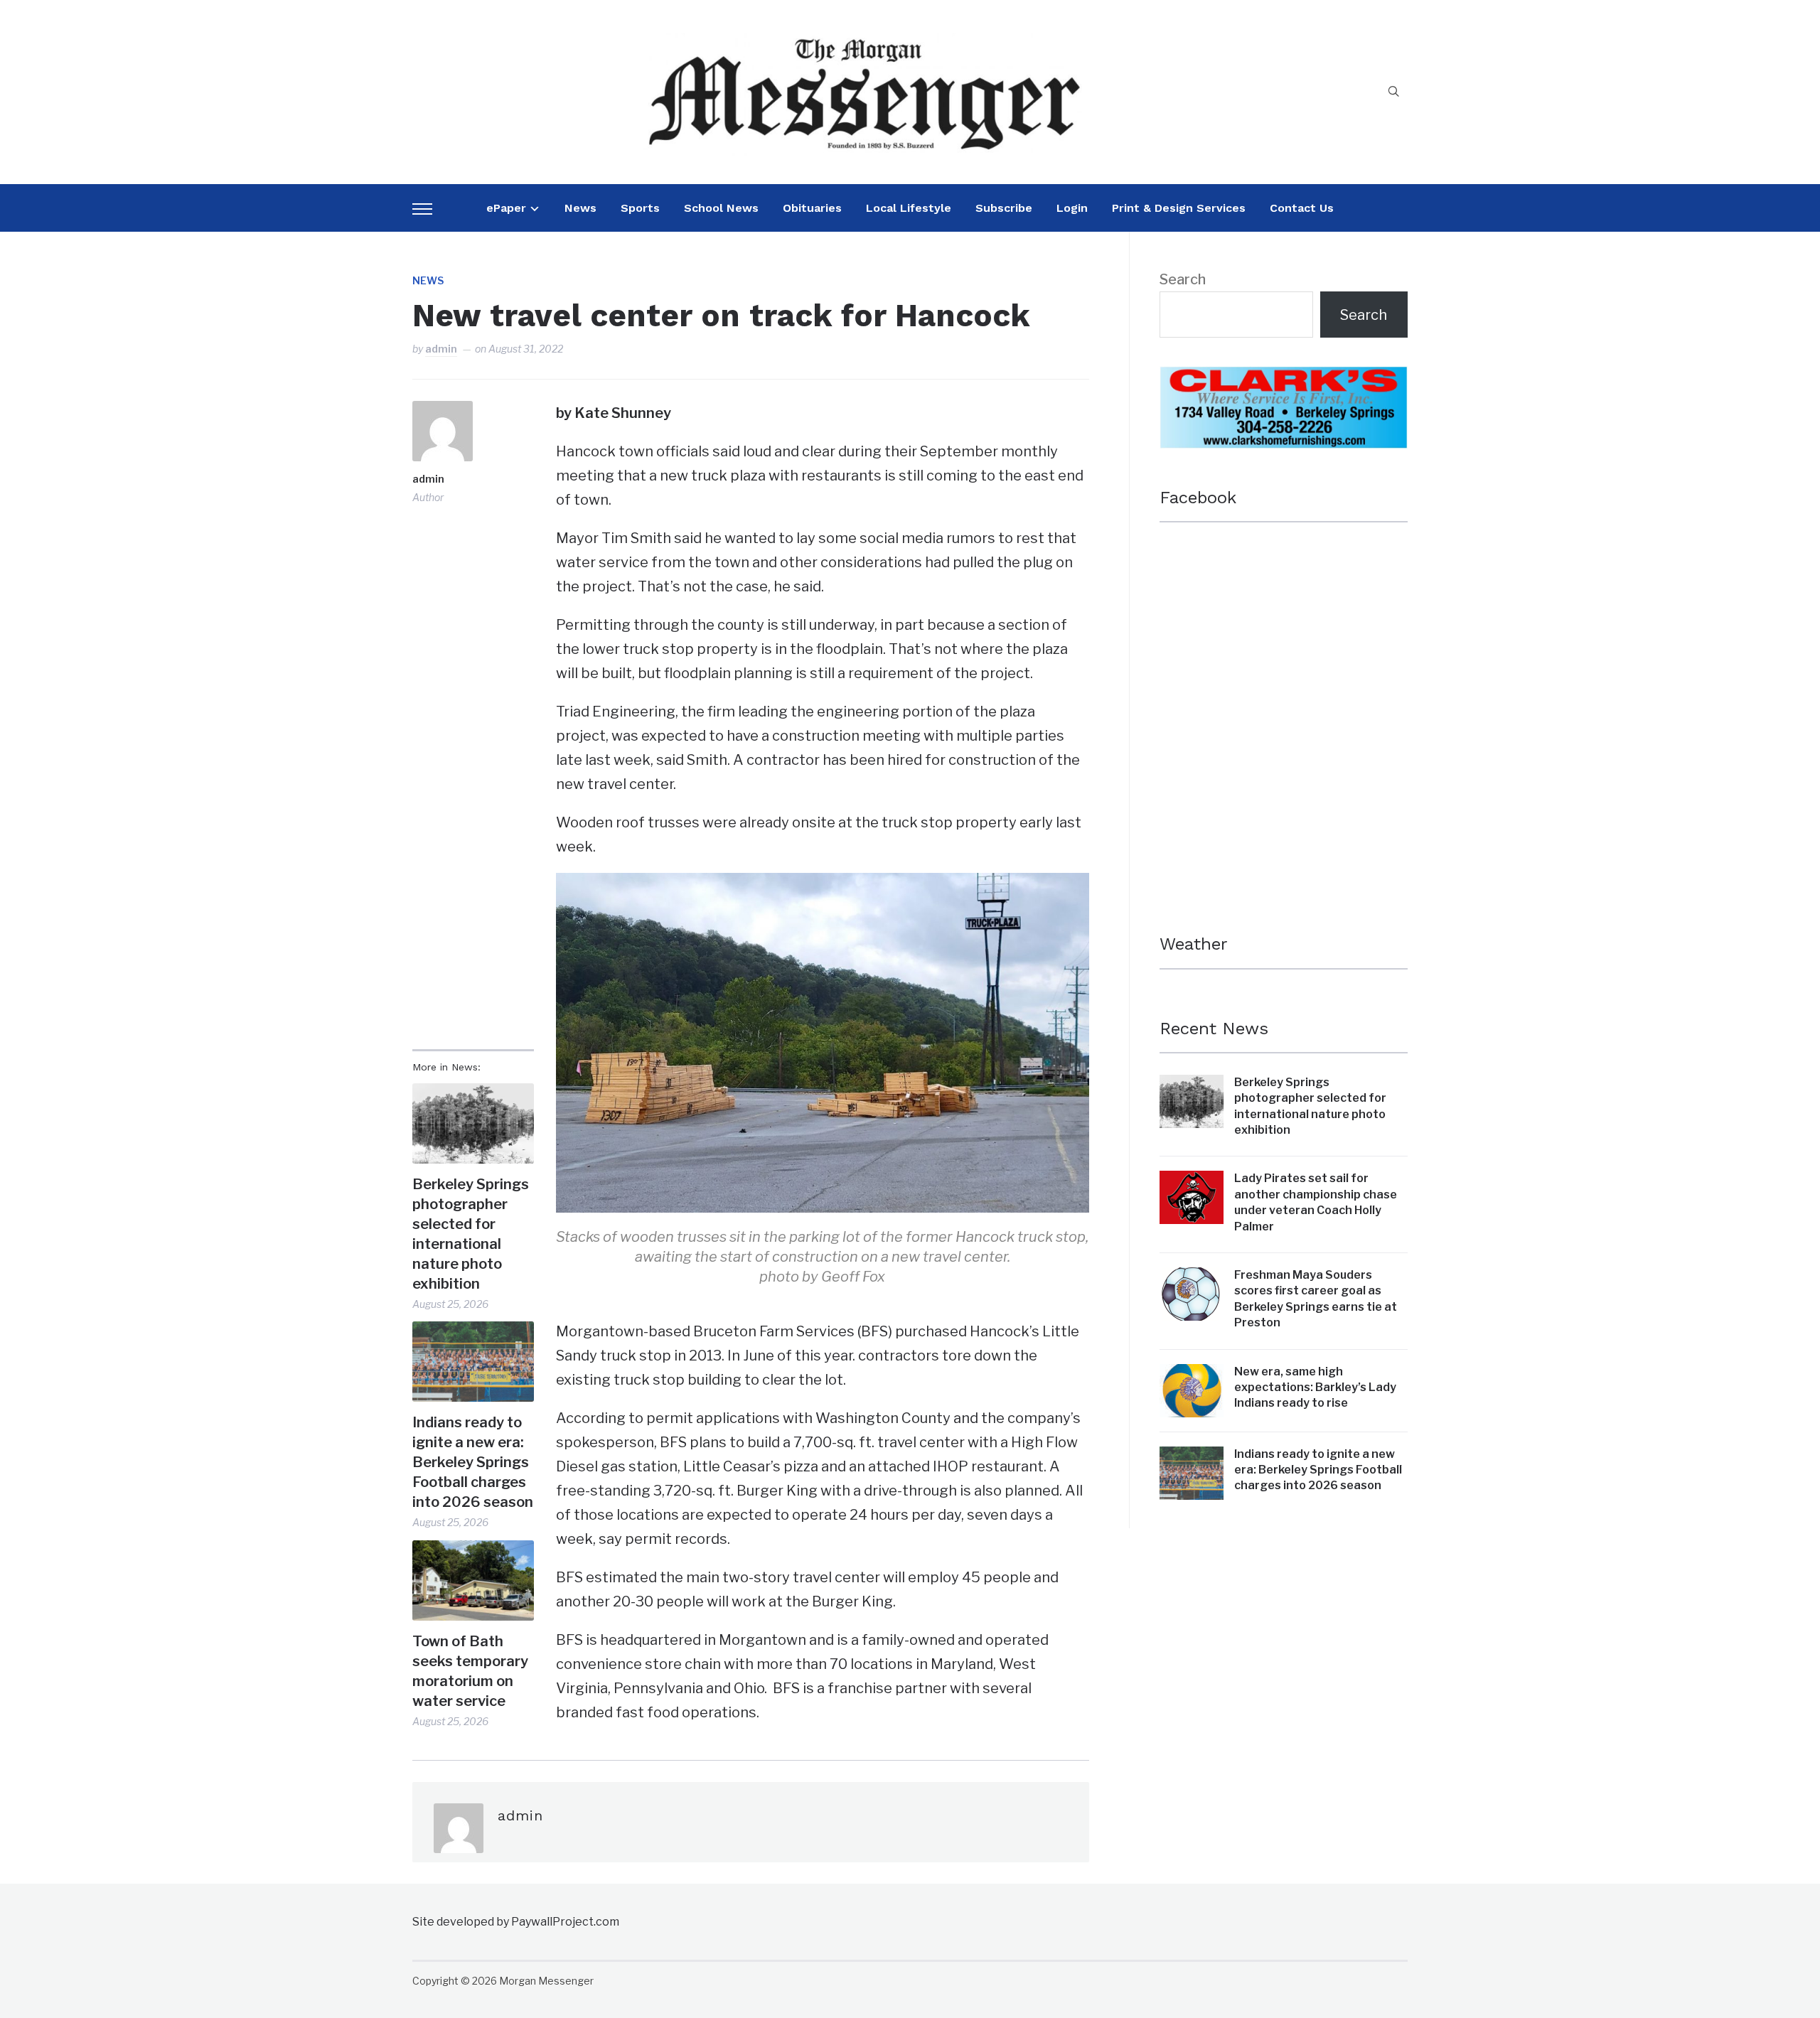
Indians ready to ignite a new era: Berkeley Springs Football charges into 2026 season (473, 1462)
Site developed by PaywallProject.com (516, 1922)
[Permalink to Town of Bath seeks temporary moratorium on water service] (473, 1580)
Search (1183, 279)
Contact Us (1302, 208)
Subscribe (1004, 208)
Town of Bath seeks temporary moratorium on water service (470, 1671)
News (580, 208)
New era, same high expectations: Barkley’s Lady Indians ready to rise (1315, 1388)
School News (721, 208)
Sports (640, 208)
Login (1072, 208)
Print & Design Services (1179, 208)
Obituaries (812, 208)
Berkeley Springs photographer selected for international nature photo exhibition (471, 1234)
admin (441, 349)
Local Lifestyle (909, 208)
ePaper (506, 208)
